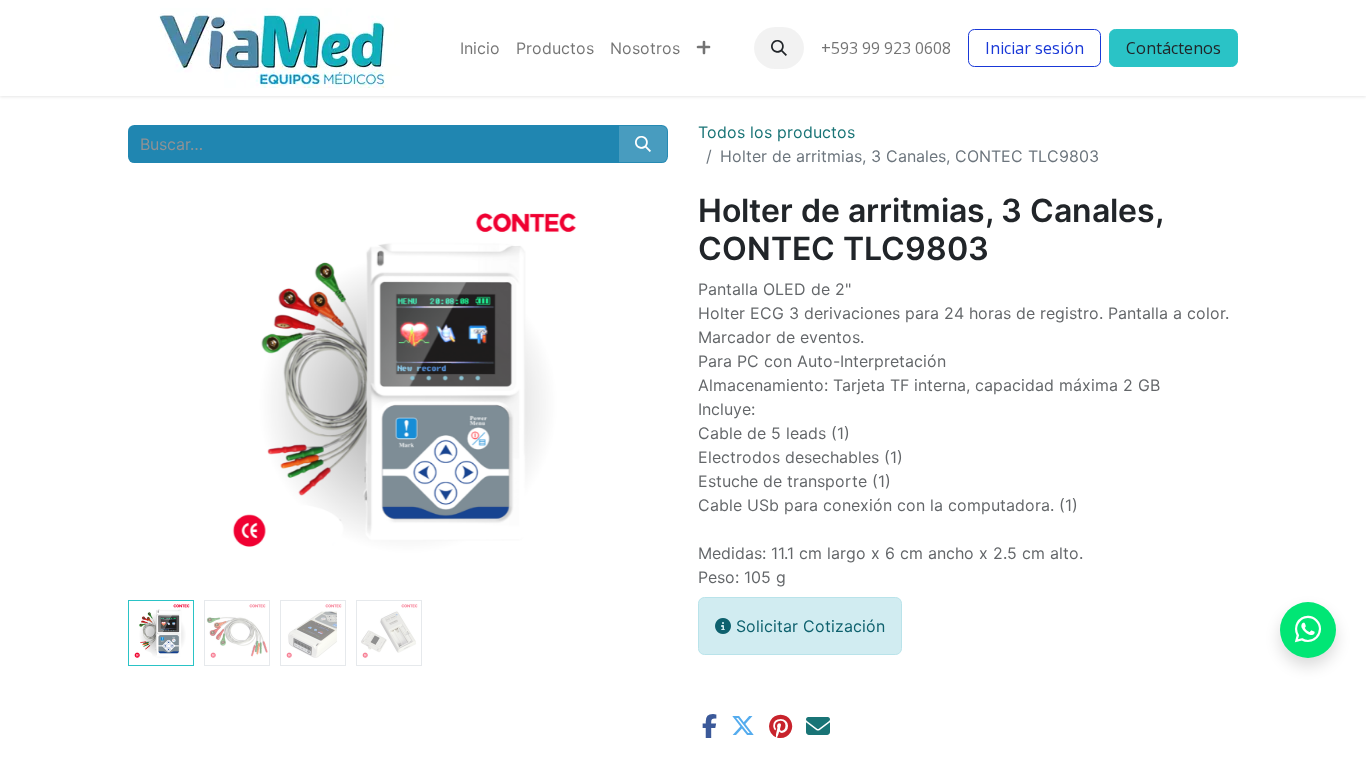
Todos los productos (776, 132)
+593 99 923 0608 (886, 48)
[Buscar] (643, 144)
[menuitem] (480, 48)
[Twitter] (743, 726)
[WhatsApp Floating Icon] (1308, 630)
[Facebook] (709, 726)
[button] (779, 48)
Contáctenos (1173, 48)
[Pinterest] (780, 726)
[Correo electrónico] (818, 726)
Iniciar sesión (1034, 48)
